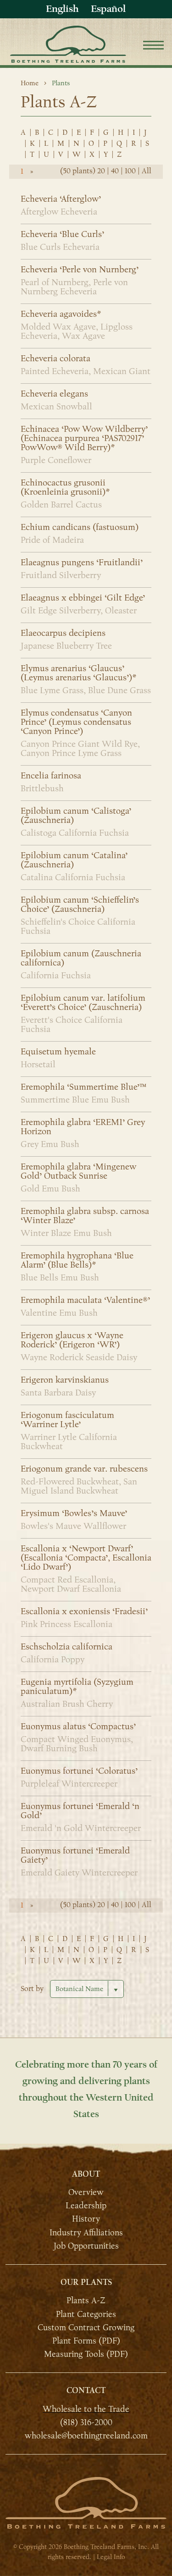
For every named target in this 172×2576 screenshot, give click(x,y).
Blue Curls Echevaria (60, 247)
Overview (86, 2192)
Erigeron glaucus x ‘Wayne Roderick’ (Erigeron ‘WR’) (72, 1340)
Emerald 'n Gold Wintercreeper (81, 1828)
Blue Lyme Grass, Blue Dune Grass (86, 690)
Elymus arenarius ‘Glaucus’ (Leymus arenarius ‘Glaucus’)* (78, 673)
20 (101, 171)
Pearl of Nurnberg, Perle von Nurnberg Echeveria (74, 287)
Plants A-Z (86, 2300)
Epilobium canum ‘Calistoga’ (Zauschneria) (76, 816)
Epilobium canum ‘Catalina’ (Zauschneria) (74, 860)
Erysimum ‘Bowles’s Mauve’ (74, 1513)
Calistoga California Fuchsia (75, 833)
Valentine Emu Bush (59, 1313)
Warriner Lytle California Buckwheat (69, 1442)
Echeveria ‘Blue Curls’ (62, 234)
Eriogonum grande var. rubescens (84, 1469)
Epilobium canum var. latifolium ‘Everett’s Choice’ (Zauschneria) (83, 1003)
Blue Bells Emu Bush (60, 1278)
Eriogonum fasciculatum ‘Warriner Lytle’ (67, 1420)
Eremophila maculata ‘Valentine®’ (85, 1300)
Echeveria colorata (55, 359)
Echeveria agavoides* (61, 314)
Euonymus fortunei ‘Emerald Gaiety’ (75, 1855)
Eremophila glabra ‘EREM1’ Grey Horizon (83, 1127)
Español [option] (108, 9)
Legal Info (111, 2557)
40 (115, 171)
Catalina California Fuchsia (73, 877)
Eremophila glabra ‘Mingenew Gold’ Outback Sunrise (78, 1171)
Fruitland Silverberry (61, 575)
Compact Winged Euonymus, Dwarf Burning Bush (77, 1744)
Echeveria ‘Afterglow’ (61, 199)
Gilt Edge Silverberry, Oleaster (79, 611)
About (86, 2174)
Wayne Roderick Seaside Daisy (79, 1357)
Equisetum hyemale (58, 1052)
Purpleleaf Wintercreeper (69, 1784)
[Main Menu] (153, 47)
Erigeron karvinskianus (65, 1380)
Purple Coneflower (56, 460)
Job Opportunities (86, 2246)
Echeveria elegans (54, 394)
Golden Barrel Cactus (61, 505)
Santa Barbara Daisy (58, 1393)
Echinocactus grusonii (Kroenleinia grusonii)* (65, 487)
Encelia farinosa (51, 776)
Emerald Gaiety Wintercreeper (79, 1873)
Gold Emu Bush (50, 1189)
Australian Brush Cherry (67, 1704)
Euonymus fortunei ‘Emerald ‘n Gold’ (80, 1811)
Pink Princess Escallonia (67, 1624)
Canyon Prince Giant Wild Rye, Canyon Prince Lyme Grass (80, 749)
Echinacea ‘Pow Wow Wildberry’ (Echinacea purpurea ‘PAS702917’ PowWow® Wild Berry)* (84, 438)
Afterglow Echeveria (59, 212)
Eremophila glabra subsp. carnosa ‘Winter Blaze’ (85, 1216)
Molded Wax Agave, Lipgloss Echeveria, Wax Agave (77, 331)
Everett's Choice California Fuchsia (72, 1025)
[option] (108, 9)
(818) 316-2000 (86, 2422)
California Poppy (53, 1660)
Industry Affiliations (86, 2232)
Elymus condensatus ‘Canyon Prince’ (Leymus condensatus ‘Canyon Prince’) (76, 722)
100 (130, 171)
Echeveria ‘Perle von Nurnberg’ (80, 270)
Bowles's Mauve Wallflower (73, 1526)
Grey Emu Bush (50, 1144)
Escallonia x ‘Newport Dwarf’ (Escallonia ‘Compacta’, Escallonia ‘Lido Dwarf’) (86, 1558)
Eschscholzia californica (67, 1647)
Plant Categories (86, 2314)
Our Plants (86, 2282)
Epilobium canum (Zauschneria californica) (81, 958)
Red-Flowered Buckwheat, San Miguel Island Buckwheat (79, 1486)
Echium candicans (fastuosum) (80, 527)
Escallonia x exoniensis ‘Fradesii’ (84, 1611)
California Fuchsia (56, 976)
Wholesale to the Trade (86, 2409)
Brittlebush (42, 789)
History (86, 2219)
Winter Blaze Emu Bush (66, 1233)
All (147, 171)
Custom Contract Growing (86, 2328)
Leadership (86, 2206)
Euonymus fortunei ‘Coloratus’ (79, 1771)
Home (30, 83)
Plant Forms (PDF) (86, 2341)
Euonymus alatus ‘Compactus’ (78, 1727)
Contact (86, 2391)
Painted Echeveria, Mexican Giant (86, 371)
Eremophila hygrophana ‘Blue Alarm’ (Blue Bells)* (77, 1260)
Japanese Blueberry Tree (66, 646)
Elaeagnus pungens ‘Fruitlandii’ (82, 563)
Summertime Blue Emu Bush (75, 1100)
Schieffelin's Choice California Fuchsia (78, 927)
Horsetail (38, 1065)
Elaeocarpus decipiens (63, 633)
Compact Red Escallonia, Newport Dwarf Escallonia (71, 1584)
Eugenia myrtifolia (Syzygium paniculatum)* (77, 1687)
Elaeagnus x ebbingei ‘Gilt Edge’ (83, 598)
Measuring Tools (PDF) (86, 2354)
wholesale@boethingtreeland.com (86, 2436)
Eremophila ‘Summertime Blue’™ (83, 1087)
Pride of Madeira (52, 540)
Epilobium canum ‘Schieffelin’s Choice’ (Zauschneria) (80, 905)
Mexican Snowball (56, 407)
